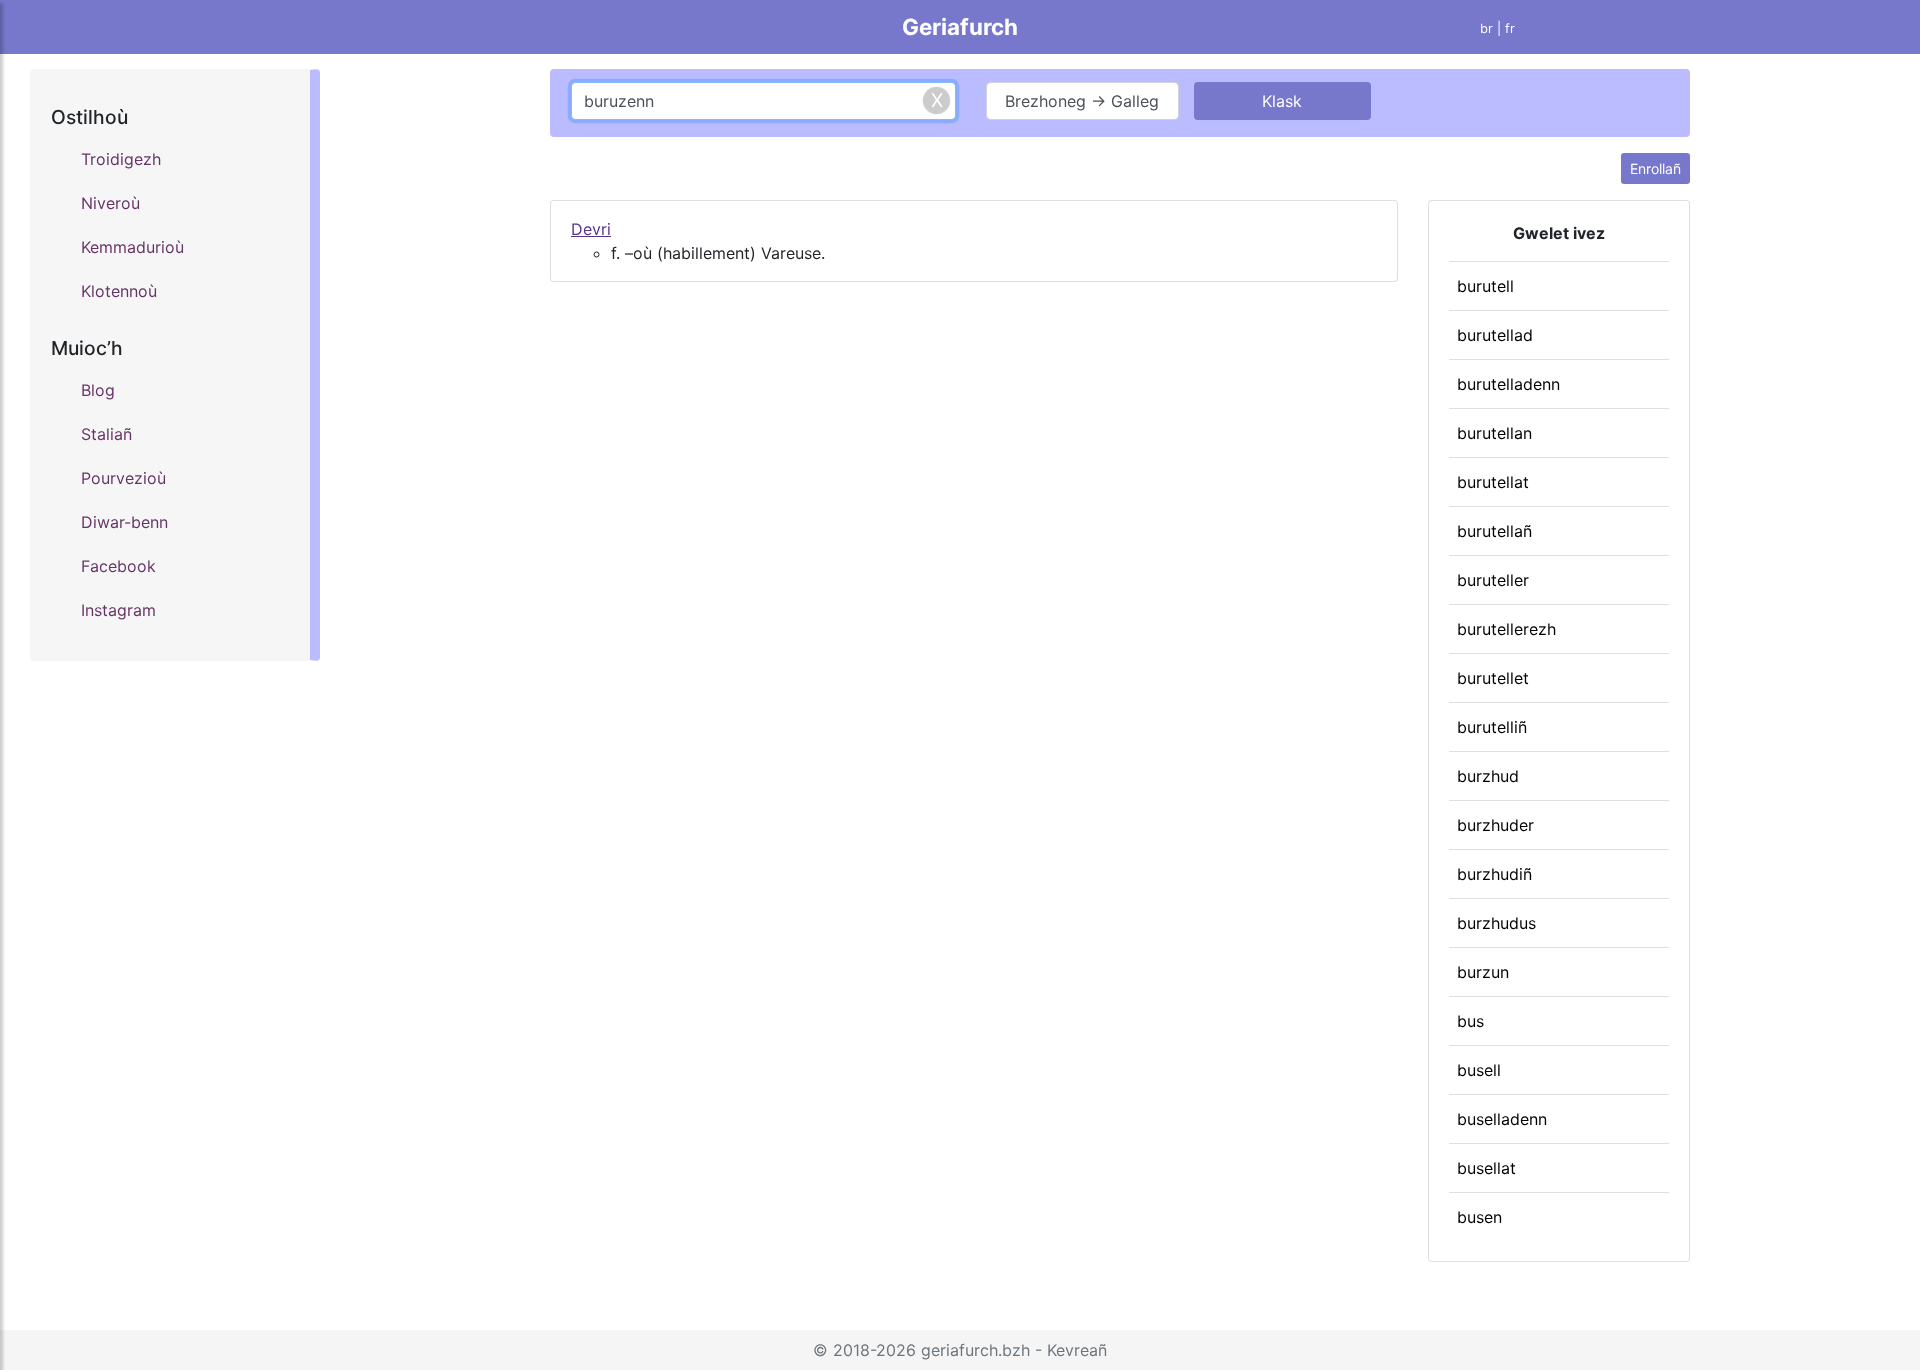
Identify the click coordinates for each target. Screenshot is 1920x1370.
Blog (98, 390)
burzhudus (1496, 923)
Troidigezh (121, 159)
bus (1470, 1021)
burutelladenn (1508, 384)
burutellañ (1494, 531)
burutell (1485, 286)
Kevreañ (1077, 1350)
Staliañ (106, 434)
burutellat (1493, 482)
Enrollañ (1655, 168)
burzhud (1488, 776)
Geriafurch (960, 26)
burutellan (1494, 433)
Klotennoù (119, 291)
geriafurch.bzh (975, 1350)
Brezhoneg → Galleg (1082, 101)
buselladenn (1502, 1119)
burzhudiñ (1494, 874)
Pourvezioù (123, 478)
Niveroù (110, 203)
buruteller (1493, 580)
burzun (1483, 972)
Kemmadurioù (132, 247)
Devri (591, 229)
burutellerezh (1506, 629)
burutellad (1495, 335)
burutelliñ (1492, 727)
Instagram (118, 610)
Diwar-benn (124, 522)
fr (1510, 28)
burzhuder (1495, 825)
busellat (1486, 1168)
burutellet (1493, 678)
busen (1479, 1217)
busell (1479, 1070)
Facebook (118, 566)
